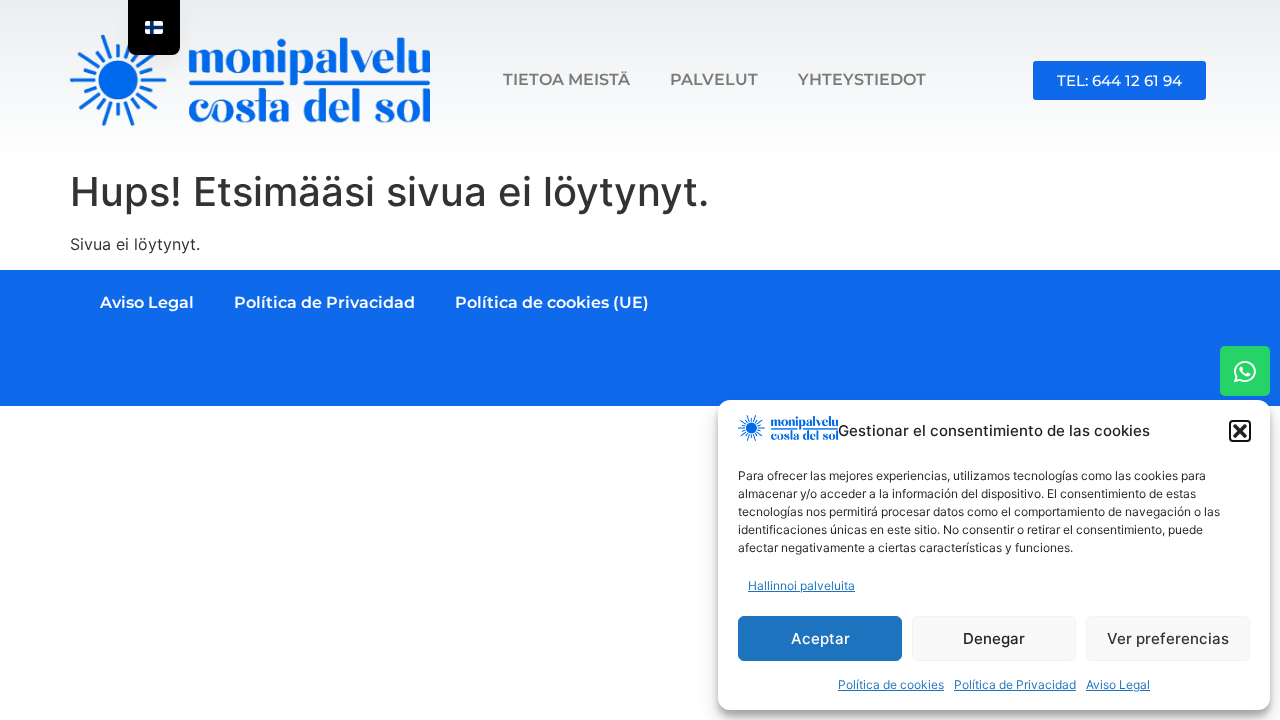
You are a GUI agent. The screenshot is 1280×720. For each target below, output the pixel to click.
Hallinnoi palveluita (801, 585)
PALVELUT (714, 79)
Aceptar (820, 638)
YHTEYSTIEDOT (862, 79)
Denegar (994, 638)
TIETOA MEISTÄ (566, 79)
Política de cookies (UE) (552, 302)
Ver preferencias (1168, 638)
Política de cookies (891, 684)
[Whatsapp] (1245, 371)
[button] (1240, 431)
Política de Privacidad (1015, 684)
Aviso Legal (1118, 684)
